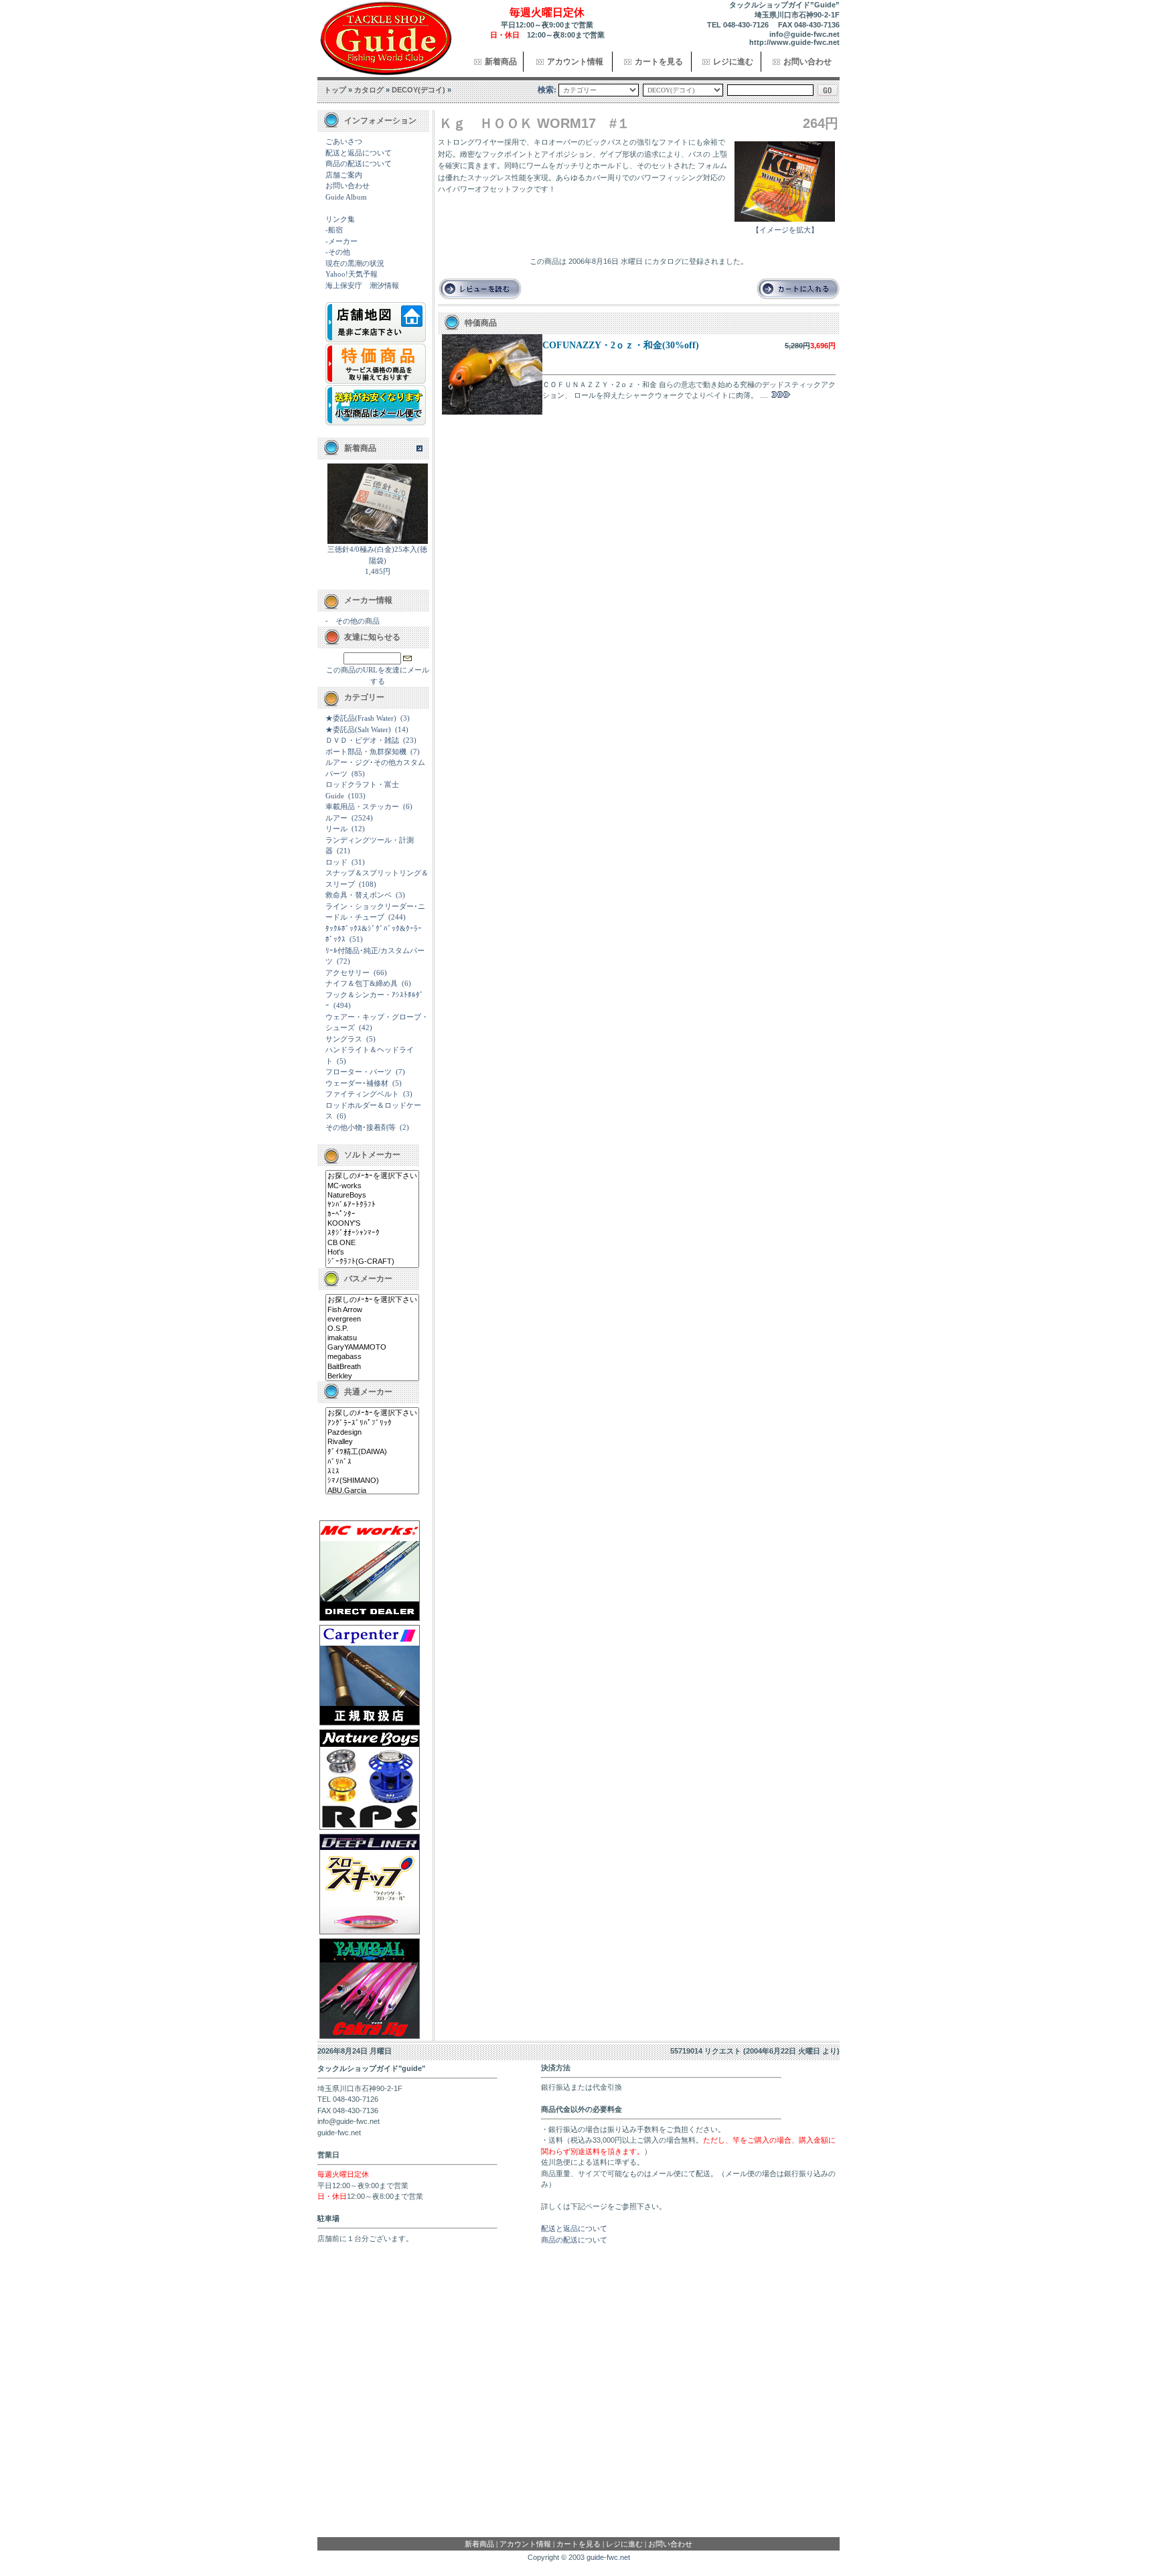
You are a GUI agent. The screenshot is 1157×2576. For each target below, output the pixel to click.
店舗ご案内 (344, 175)
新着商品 (501, 62)
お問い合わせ (807, 62)
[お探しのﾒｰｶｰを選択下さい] (372, 1176)
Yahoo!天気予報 (352, 274)
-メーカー (341, 241)
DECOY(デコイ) (418, 90)
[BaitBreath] (372, 1367)
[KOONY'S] (372, 1224)
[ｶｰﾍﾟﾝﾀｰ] (372, 1214)
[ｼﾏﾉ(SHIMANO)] (372, 1481)
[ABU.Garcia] (372, 1491)
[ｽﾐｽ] (372, 1472)
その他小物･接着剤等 (361, 1127)
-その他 (338, 252)
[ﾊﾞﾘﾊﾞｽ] (372, 1462)
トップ (335, 90)
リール (336, 829)
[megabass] (372, 1357)
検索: (547, 90)
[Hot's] (372, 1253)
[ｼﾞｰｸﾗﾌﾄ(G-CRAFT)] (372, 1262)
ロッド (336, 862)
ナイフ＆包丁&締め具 (362, 983)
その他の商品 (358, 621)
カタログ (369, 90)
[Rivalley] (372, 1442)
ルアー (336, 818)
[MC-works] (372, 1186)
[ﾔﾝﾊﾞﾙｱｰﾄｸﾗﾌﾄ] (372, 1205)
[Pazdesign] (372, 1433)
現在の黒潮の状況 (355, 263)
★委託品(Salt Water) (358, 729)
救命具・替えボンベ (359, 895)
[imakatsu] (372, 1338)
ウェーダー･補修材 (357, 1083)
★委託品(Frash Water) (361, 718)
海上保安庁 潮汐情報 (362, 285)
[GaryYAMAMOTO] (372, 1348)
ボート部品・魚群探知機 (366, 752)
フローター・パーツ (359, 1072)
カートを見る (659, 62)
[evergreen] (372, 1319)
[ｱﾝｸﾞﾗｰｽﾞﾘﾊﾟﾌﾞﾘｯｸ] (372, 1423)
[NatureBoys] (372, 1196)
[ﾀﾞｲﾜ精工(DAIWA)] (372, 1452)
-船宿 (334, 230)
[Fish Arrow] (372, 1310)
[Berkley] (372, 1376)
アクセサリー (348, 973)
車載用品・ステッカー (362, 806)
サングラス (344, 1039)
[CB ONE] (372, 1243)
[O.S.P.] (372, 1329)
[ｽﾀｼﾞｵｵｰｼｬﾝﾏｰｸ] (372, 1233)
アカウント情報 (575, 62)
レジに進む (733, 62)
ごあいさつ (344, 141)
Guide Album (346, 197)
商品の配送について (359, 163)
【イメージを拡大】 (785, 230)
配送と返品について (359, 153)
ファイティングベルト (362, 1094)
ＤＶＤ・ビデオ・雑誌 (362, 740)
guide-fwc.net (608, 2557)
